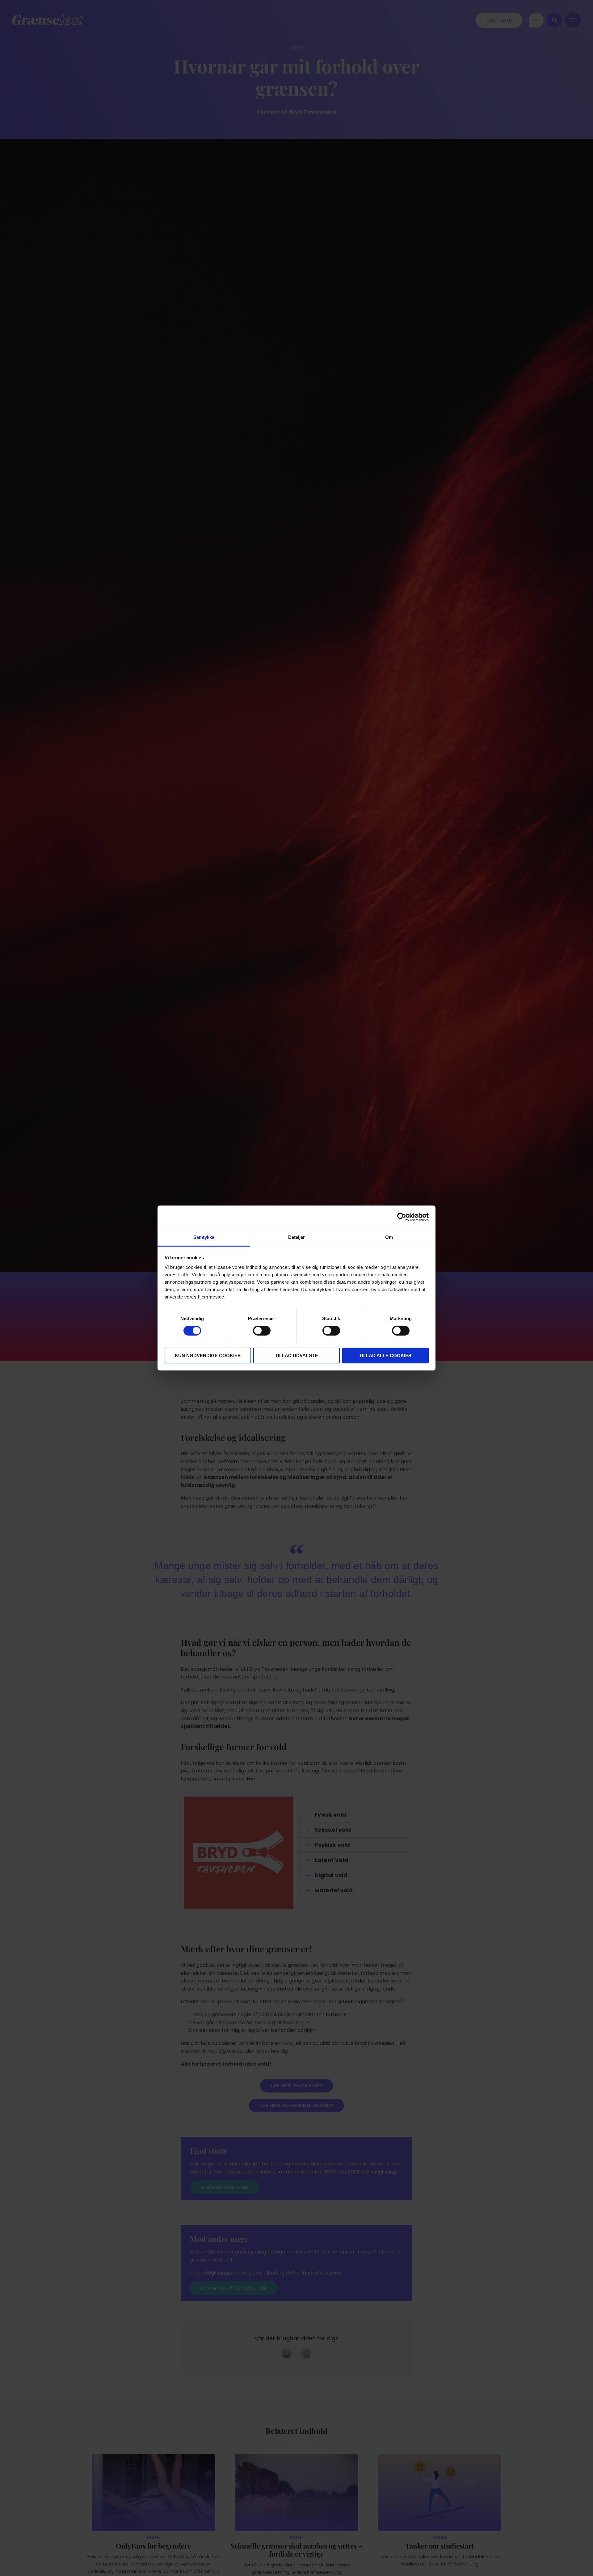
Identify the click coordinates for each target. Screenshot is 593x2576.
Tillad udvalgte (297, 1356)
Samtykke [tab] (204, 1237)
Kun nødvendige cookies (208, 1356)
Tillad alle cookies (385, 1356)
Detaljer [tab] (297, 1237)
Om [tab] (389, 1237)
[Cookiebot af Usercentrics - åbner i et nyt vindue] (402, 1217)
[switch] (262, 1331)
